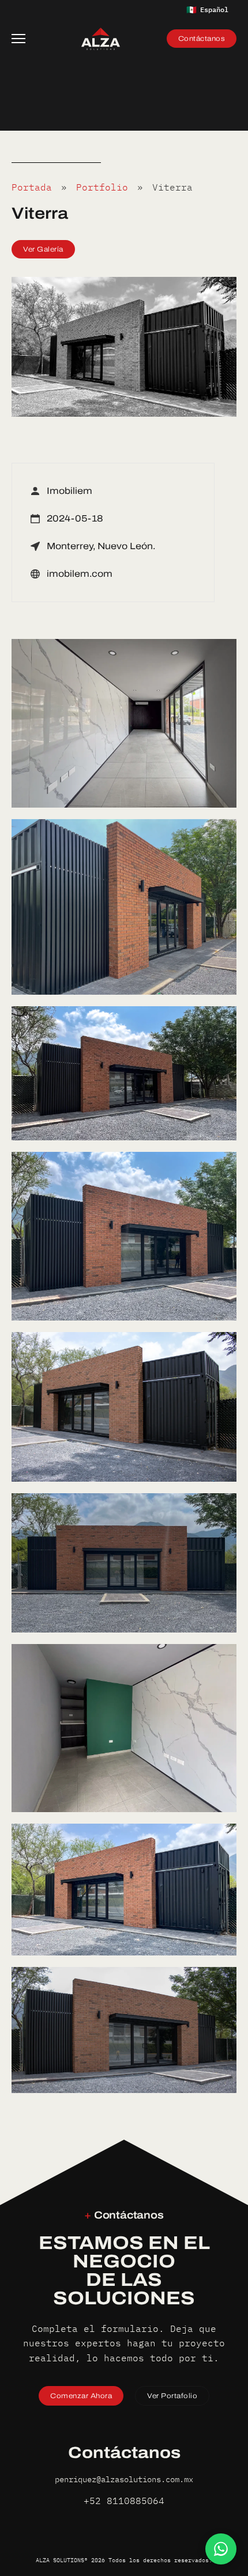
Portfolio (102, 187)
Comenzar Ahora (81, 2396)
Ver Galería (43, 249)
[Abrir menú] (23, 39)
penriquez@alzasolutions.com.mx (124, 2479)
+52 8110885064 (124, 2501)
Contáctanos (202, 39)
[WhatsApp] (221, 2549)
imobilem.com (80, 574)
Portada (32, 187)
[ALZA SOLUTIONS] (101, 39)
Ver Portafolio (172, 2396)
